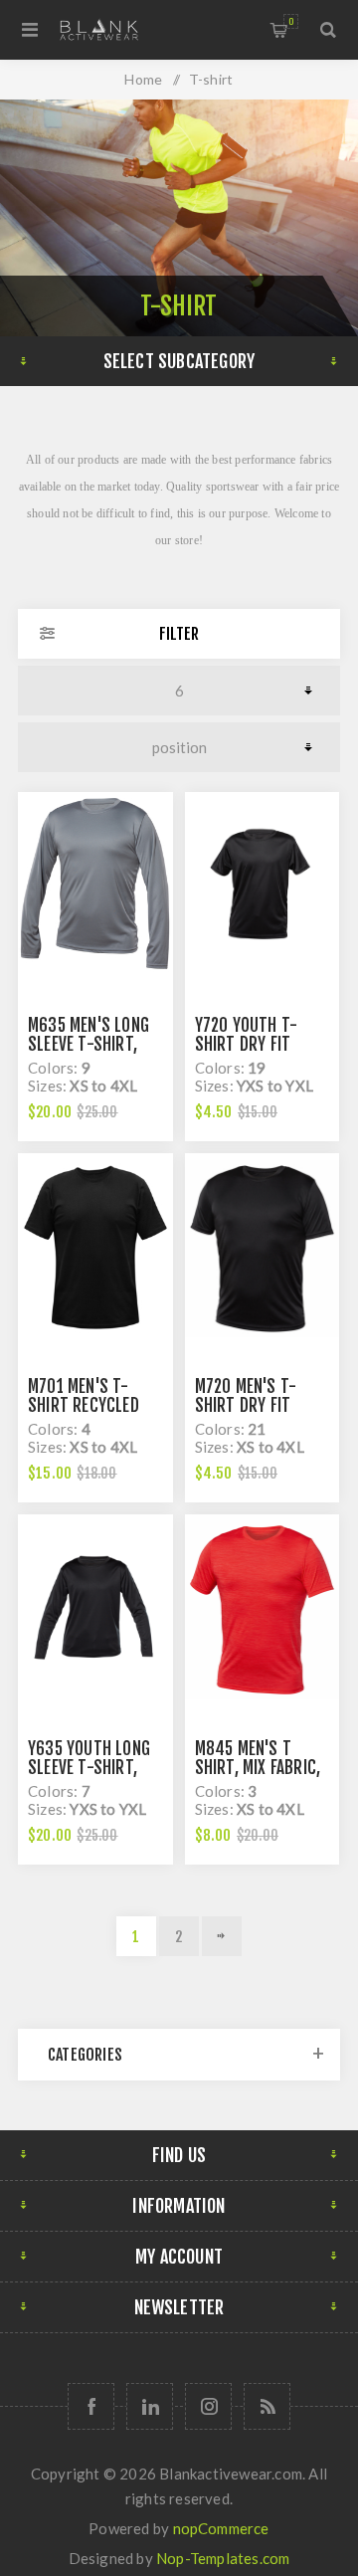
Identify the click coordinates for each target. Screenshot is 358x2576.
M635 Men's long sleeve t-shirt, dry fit (89, 1044)
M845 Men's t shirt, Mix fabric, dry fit (258, 1768)
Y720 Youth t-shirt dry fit (247, 1035)
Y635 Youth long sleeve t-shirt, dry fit (89, 1768)
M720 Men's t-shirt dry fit (246, 1396)
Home (143, 79)
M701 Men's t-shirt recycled (84, 1396)
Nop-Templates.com (223, 2558)
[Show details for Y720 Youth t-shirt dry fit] (263, 887)
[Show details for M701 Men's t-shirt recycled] (95, 1248)
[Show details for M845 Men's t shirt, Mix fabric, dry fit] (263, 1609)
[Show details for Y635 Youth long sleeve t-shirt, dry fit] (95, 1609)
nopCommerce (221, 2528)
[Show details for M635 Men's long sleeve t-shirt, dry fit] (95, 887)
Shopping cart (291, 21)
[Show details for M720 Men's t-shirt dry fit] (263, 1248)
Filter (179, 634)
